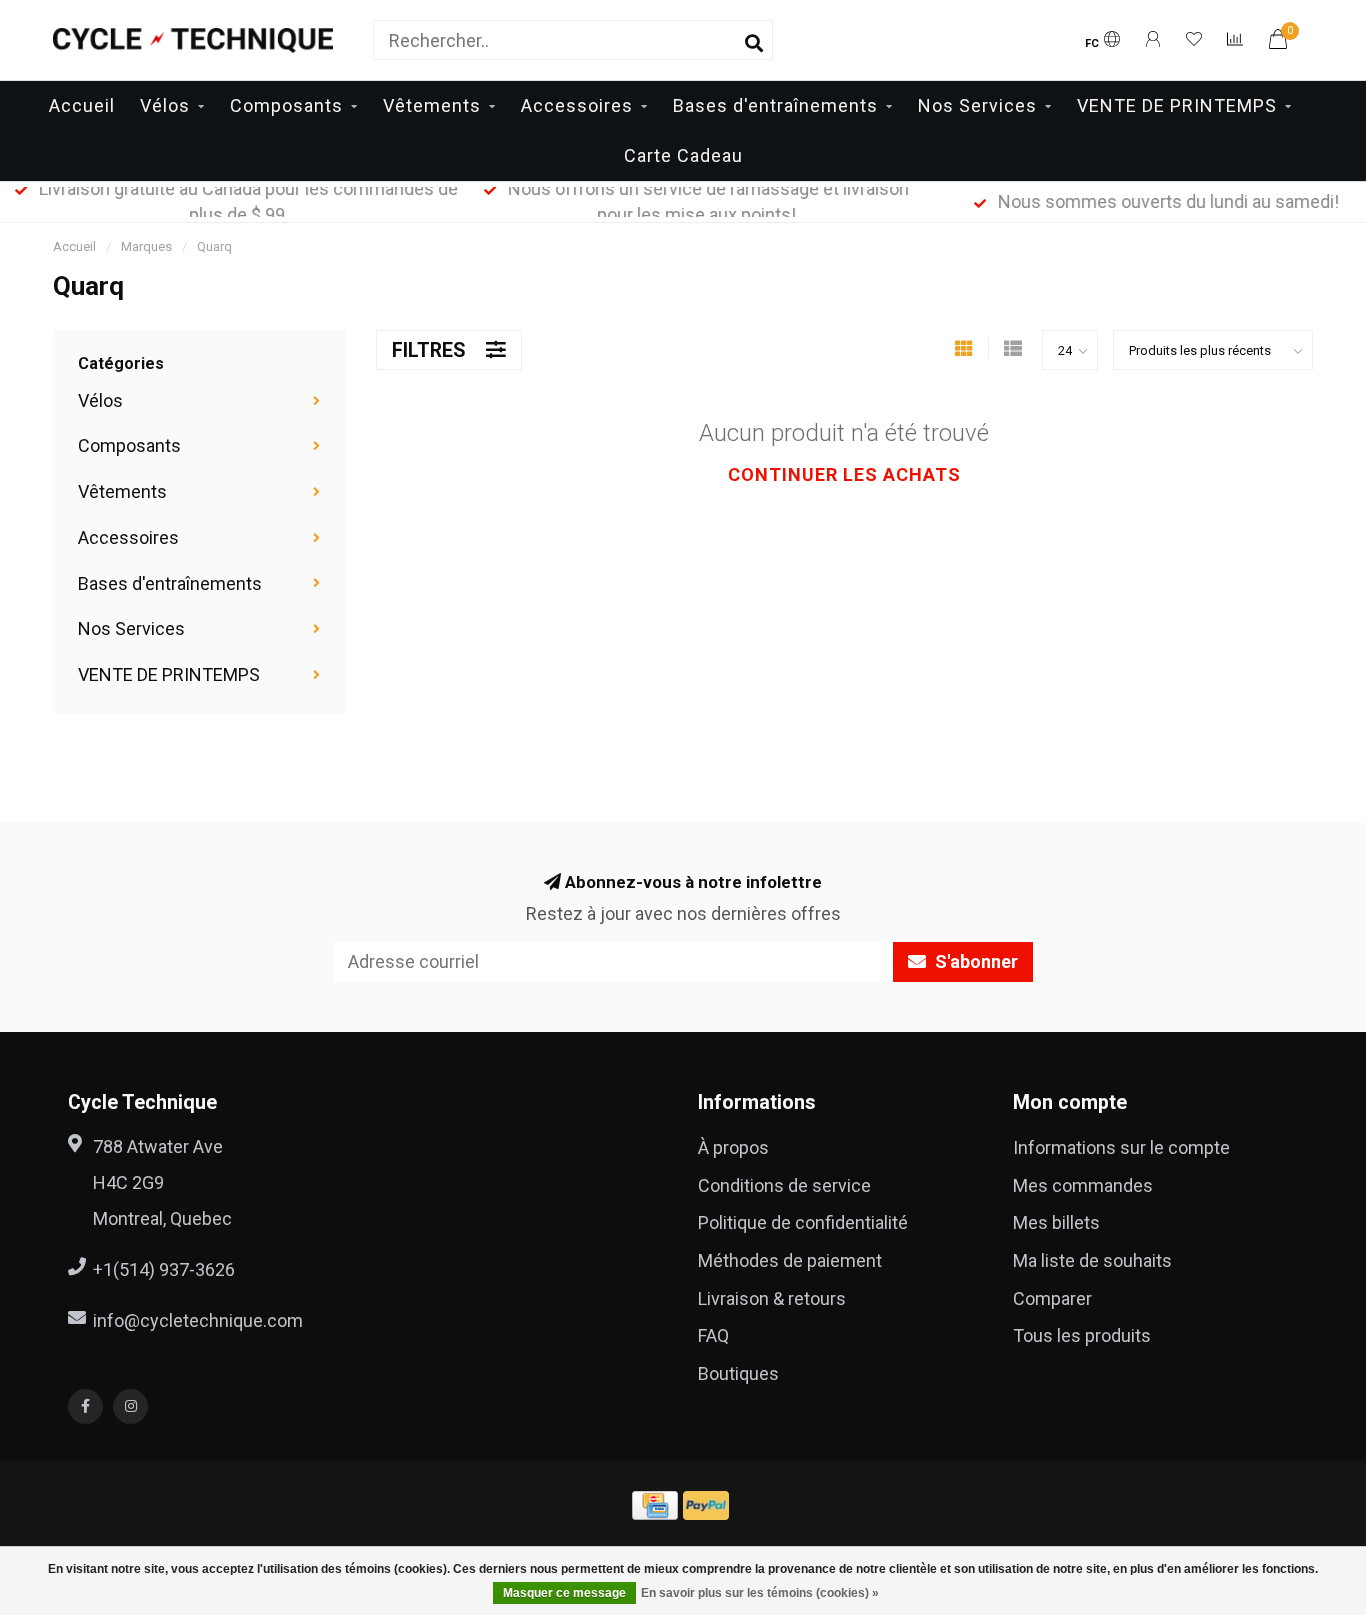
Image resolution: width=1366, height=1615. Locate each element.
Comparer (1052, 1298)
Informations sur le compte (1121, 1147)
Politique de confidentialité (803, 1222)
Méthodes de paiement (790, 1260)
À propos (733, 1147)
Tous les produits (1082, 1335)
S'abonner (974, 961)
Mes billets (1056, 1222)
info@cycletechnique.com (198, 1320)
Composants (286, 105)
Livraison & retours (772, 1298)
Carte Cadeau (683, 155)
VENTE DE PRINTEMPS (1177, 105)
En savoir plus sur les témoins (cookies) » (760, 1593)
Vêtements (432, 105)
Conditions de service (784, 1185)
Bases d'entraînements (775, 105)
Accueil (82, 105)
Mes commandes (1083, 1185)
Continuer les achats (844, 474)
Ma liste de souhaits (1092, 1260)
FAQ (713, 1335)
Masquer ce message (564, 1593)
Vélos (165, 105)
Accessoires (577, 105)
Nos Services (977, 105)
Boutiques (738, 1373)
